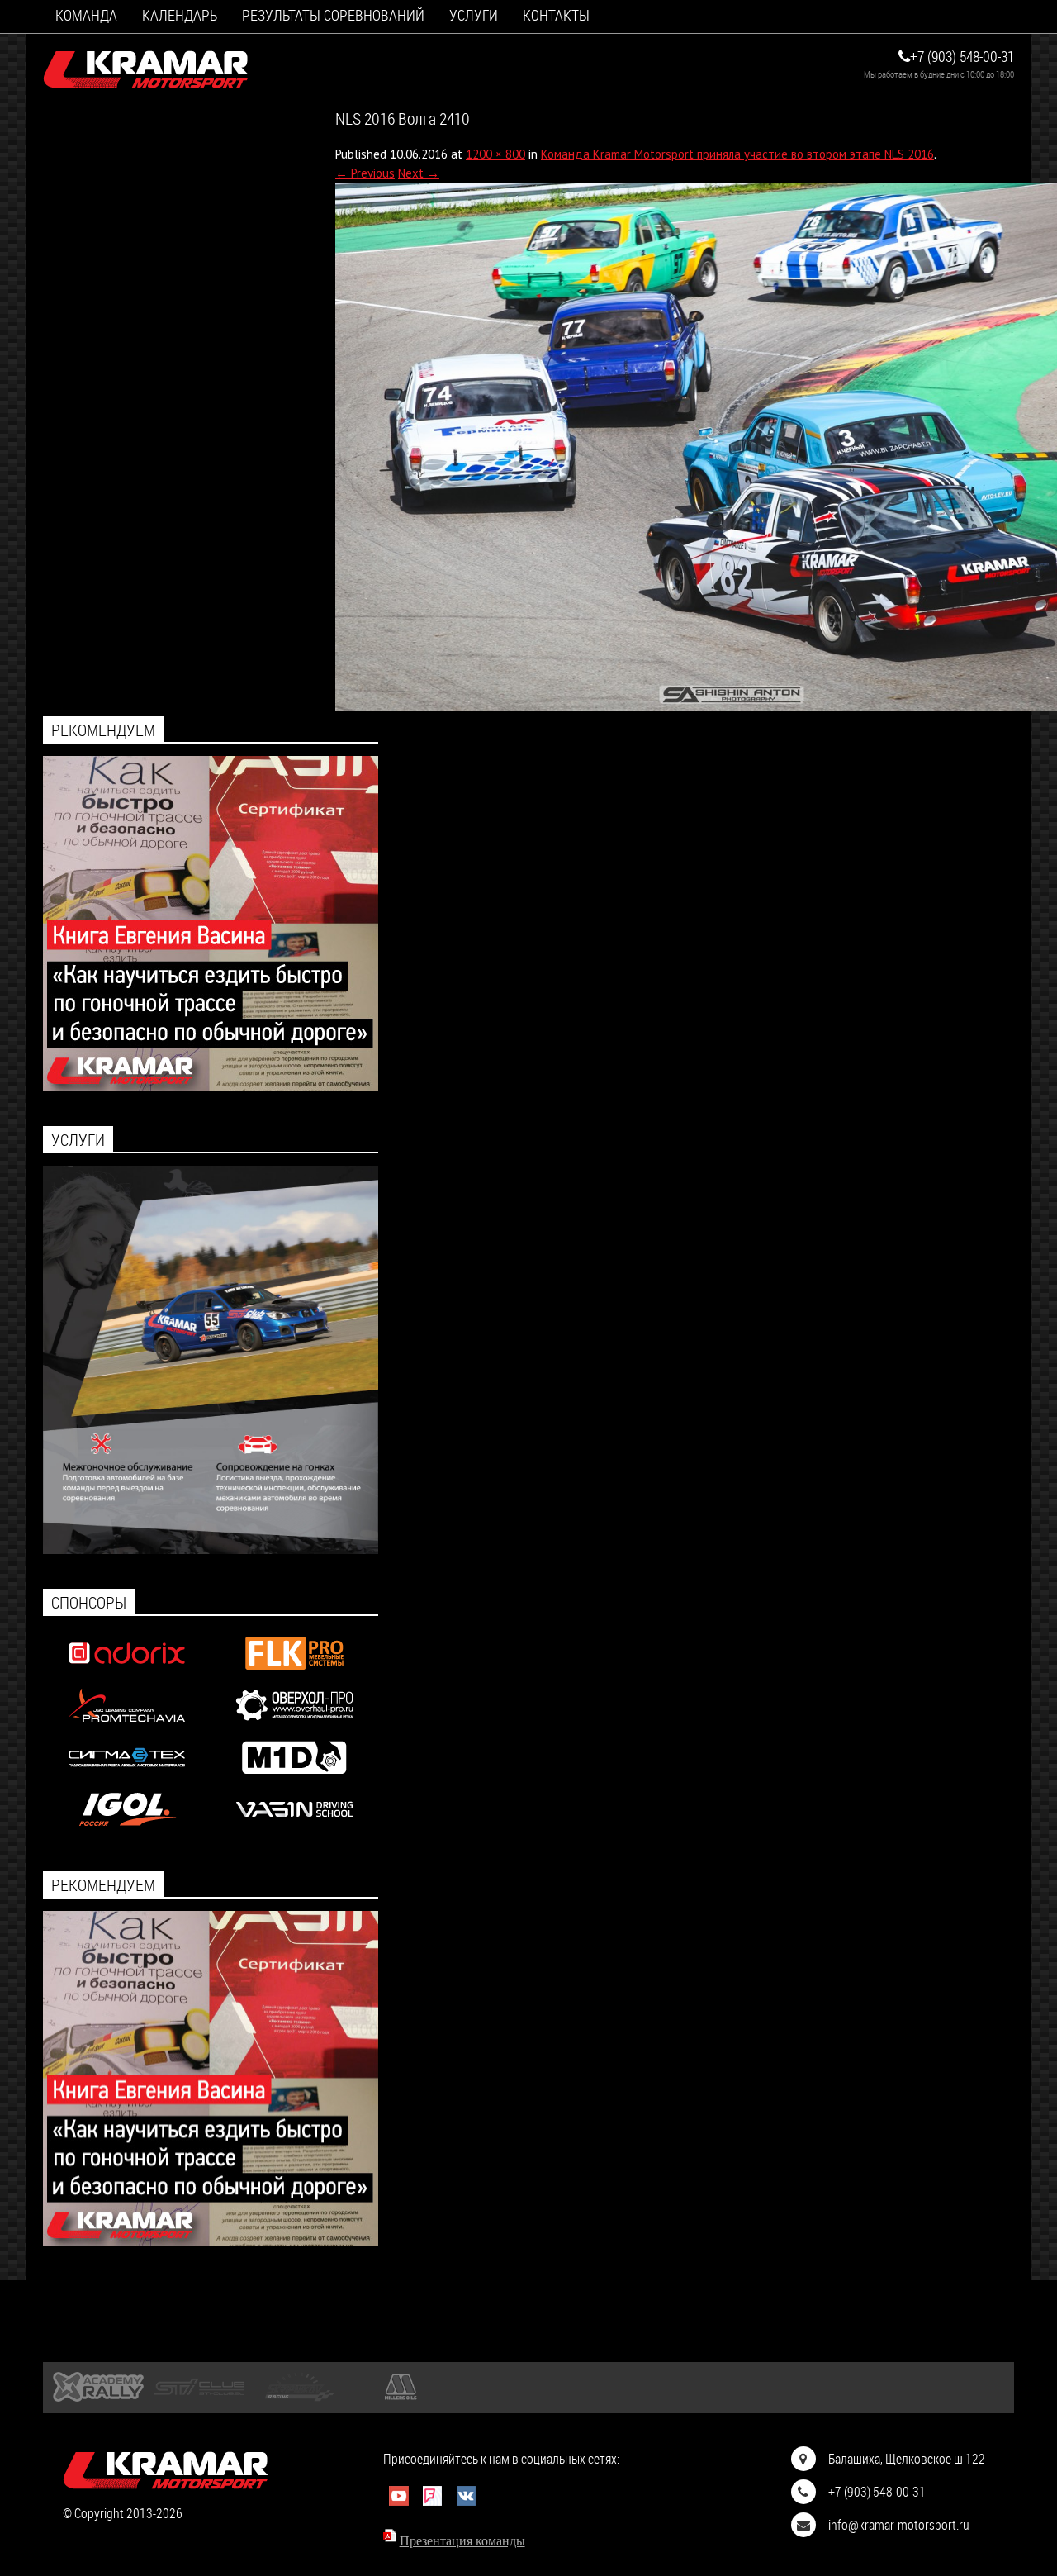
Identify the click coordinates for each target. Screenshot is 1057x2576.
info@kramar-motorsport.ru (899, 2524)
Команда (86, 15)
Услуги (474, 15)
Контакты (556, 15)
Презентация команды (462, 2541)
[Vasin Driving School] (294, 1830)
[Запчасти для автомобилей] (127, 1673)
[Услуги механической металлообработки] (294, 1725)
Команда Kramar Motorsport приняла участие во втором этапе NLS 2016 (737, 154)
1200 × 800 (495, 154)
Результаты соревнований (333, 15)
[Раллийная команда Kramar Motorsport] (146, 70)
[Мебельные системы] (294, 1673)
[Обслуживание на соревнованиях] (211, 1549)
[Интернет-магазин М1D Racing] (294, 1778)
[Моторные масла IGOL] (127, 1830)
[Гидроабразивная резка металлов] (127, 1778)
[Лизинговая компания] (127, 1725)
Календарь (180, 15)
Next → (419, 173)
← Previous (365, 173)
